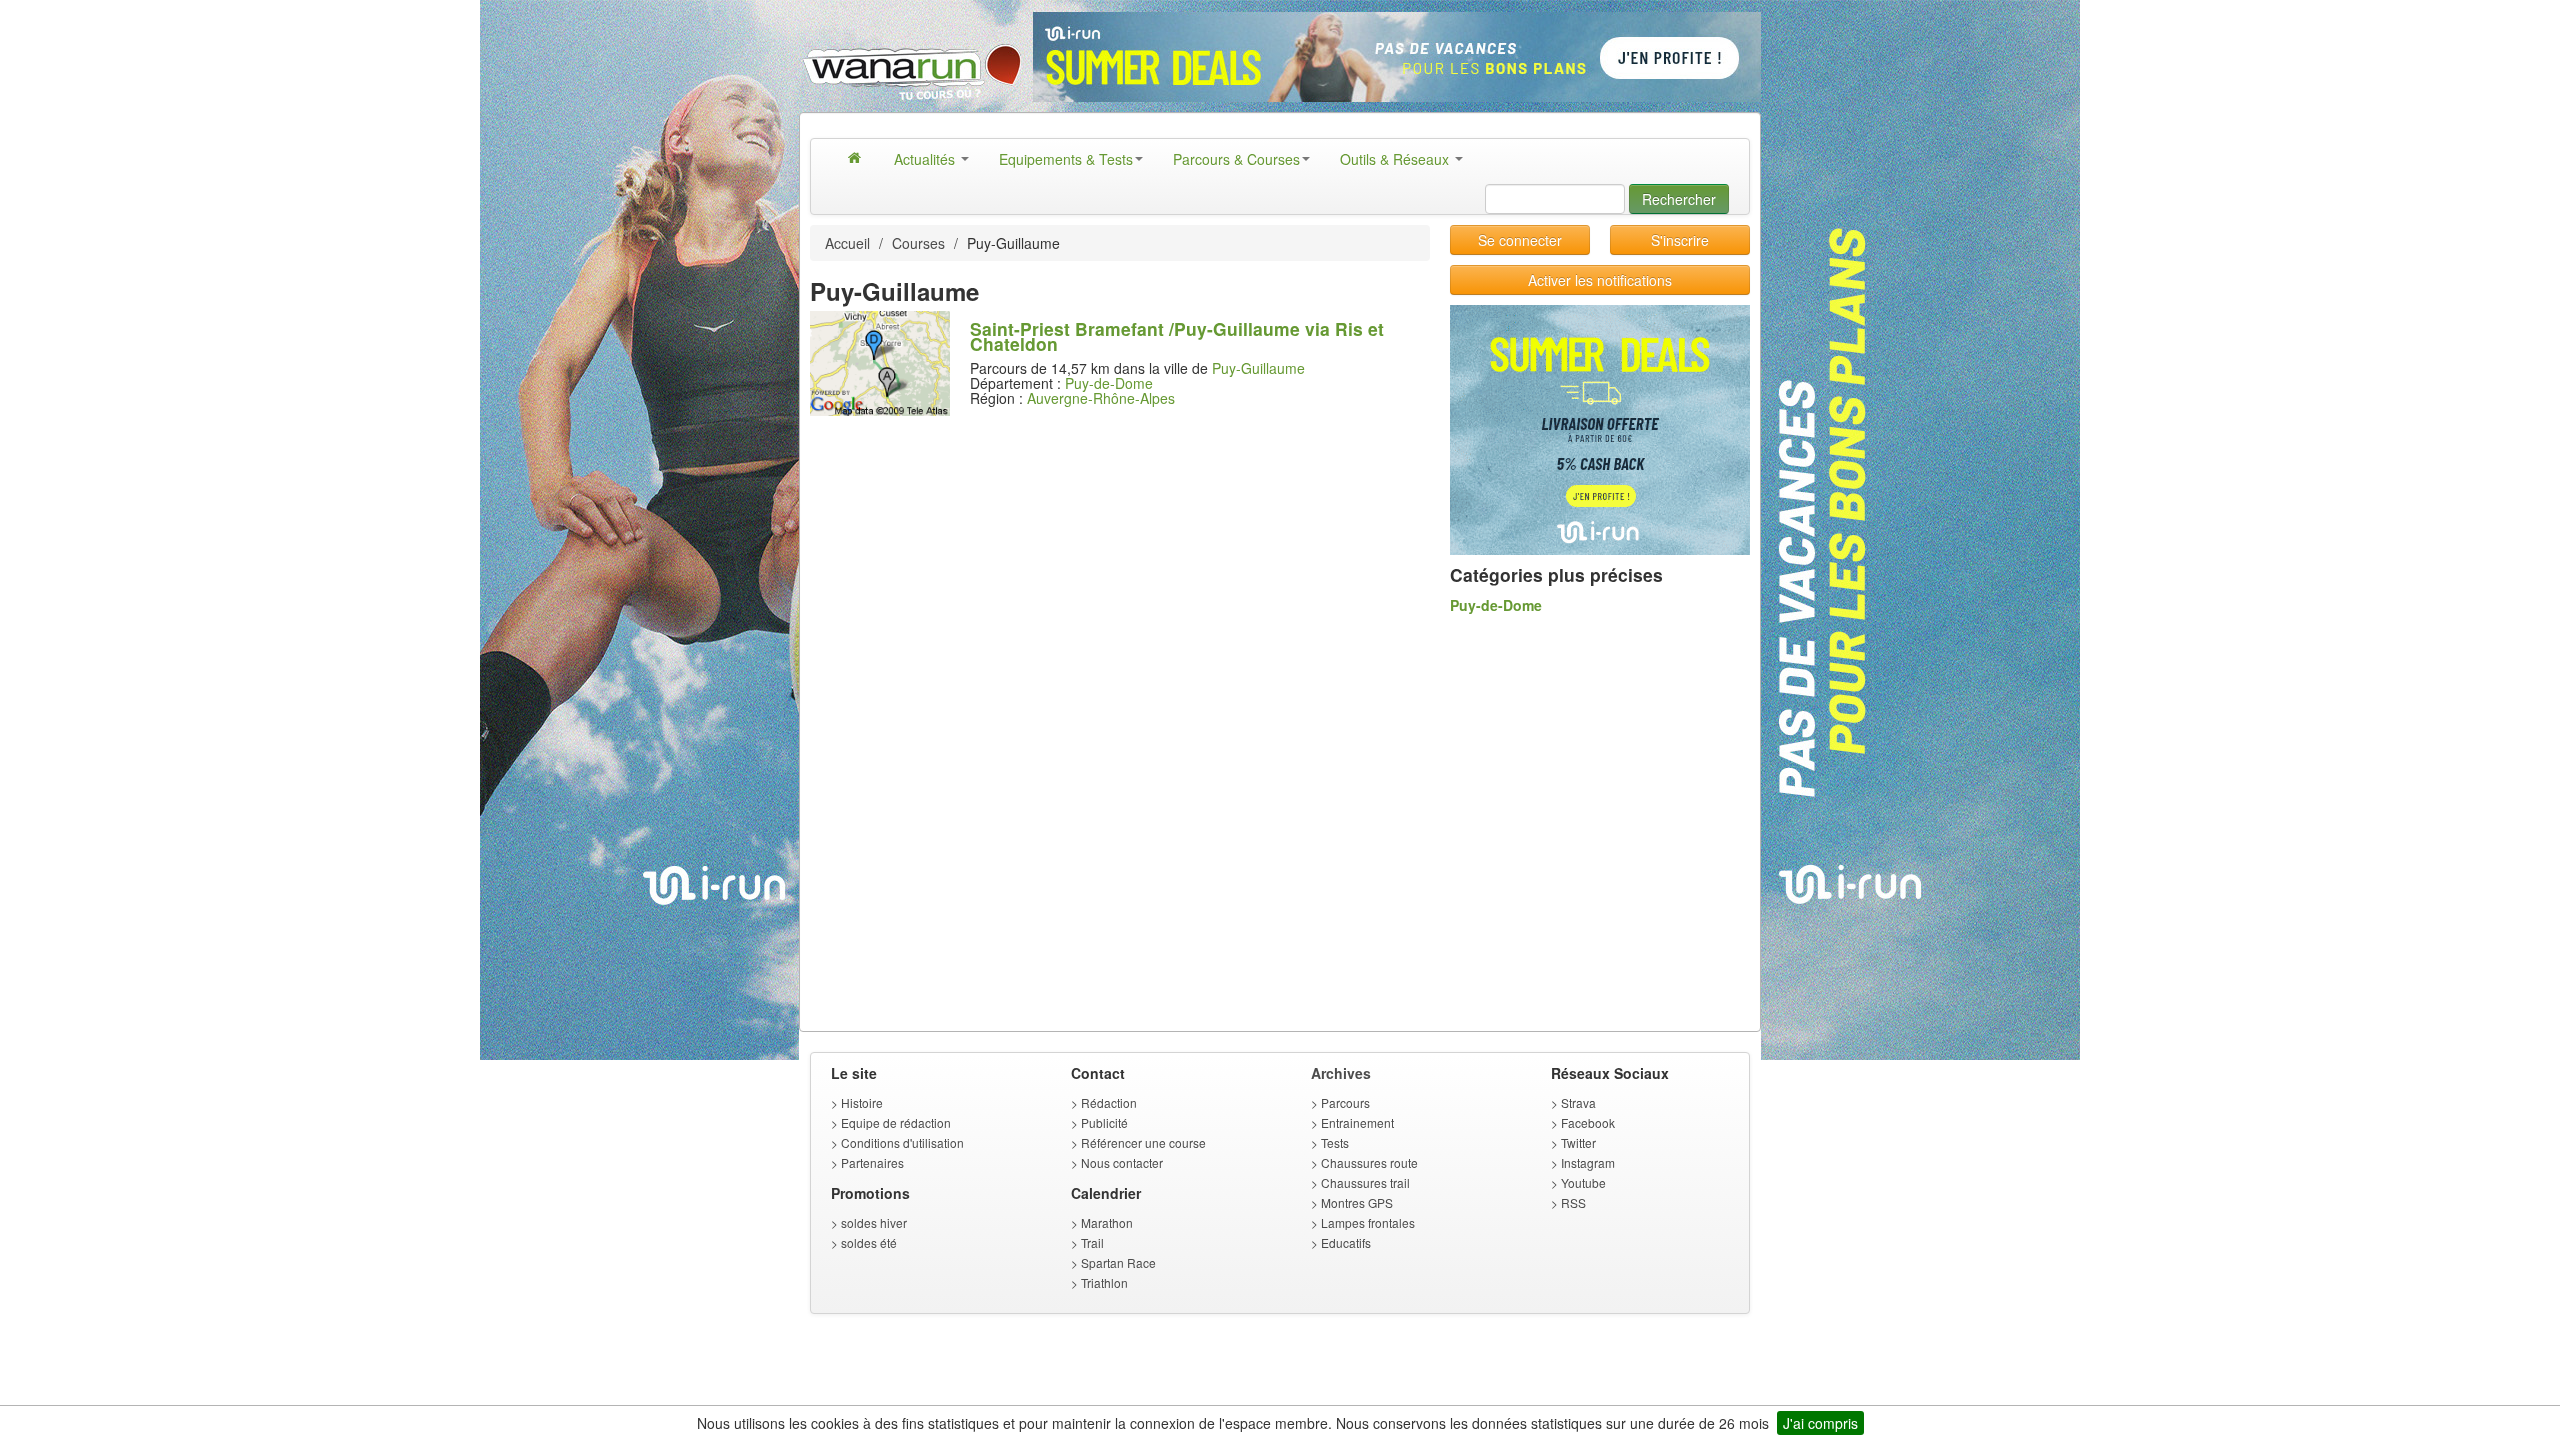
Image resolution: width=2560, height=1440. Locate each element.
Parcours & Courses (1236, 159)
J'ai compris (1820, 1423)
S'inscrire (1680, 240)
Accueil (847, 243)
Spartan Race (1118, 1262)
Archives (1341, 1073)
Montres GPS (1357, 1202)
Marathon (1107, 1222)
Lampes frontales (1368, 1222)
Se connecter (1520, 240)
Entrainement (1357, 1122)
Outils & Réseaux (1396, 159)
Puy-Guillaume (1258, 368)
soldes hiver (874, 1222)
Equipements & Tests (1066, 159)
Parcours (1345, 1102)
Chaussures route (1369, 1162)
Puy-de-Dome (1109, 383)
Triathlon (1104, 1282)
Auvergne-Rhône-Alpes (1101, 398)
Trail (1092, 1242)
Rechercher (1679, 199)
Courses (918, 243)
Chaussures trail (1365, 1182)
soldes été (869, 1242)
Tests (1335, 1142)
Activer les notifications (1600, 280)
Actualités (926, 159)
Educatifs (1346, 1242)
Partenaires (872, 1162)
